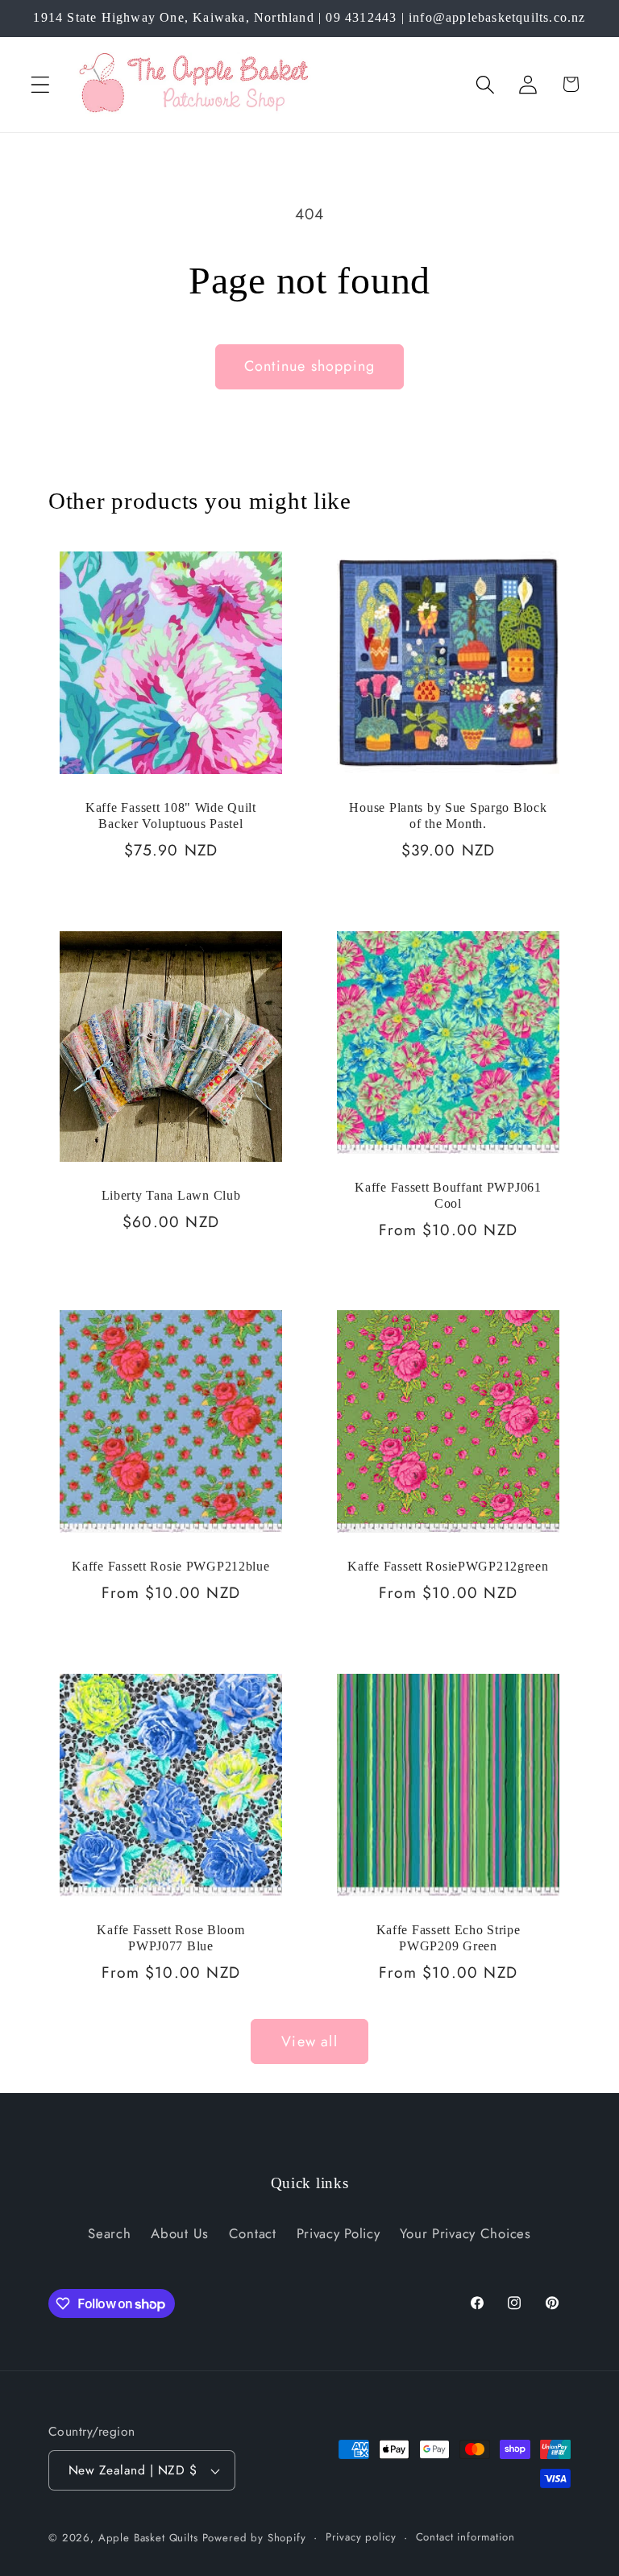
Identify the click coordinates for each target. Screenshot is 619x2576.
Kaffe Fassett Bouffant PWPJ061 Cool (448, 1195)
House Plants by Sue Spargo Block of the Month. (448, 816)
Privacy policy (361, 2537)
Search (109, 2233)
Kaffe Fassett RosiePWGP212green (448, 1566)
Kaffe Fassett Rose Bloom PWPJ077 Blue (170, 1938)
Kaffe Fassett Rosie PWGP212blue (170, 1566)
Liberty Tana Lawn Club (171, 1195)
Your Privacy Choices (465, 2233)
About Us (180, 2233)
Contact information (465, 2537)
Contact (253, 2233)
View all (309, 2041)
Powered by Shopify (254, 2538)
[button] (41, 84)
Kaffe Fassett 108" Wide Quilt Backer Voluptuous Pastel (171, 816)
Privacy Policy (339, 2233)
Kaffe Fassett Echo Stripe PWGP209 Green (449, 1938)
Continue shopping (309, 366)
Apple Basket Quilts (148, 2538)
